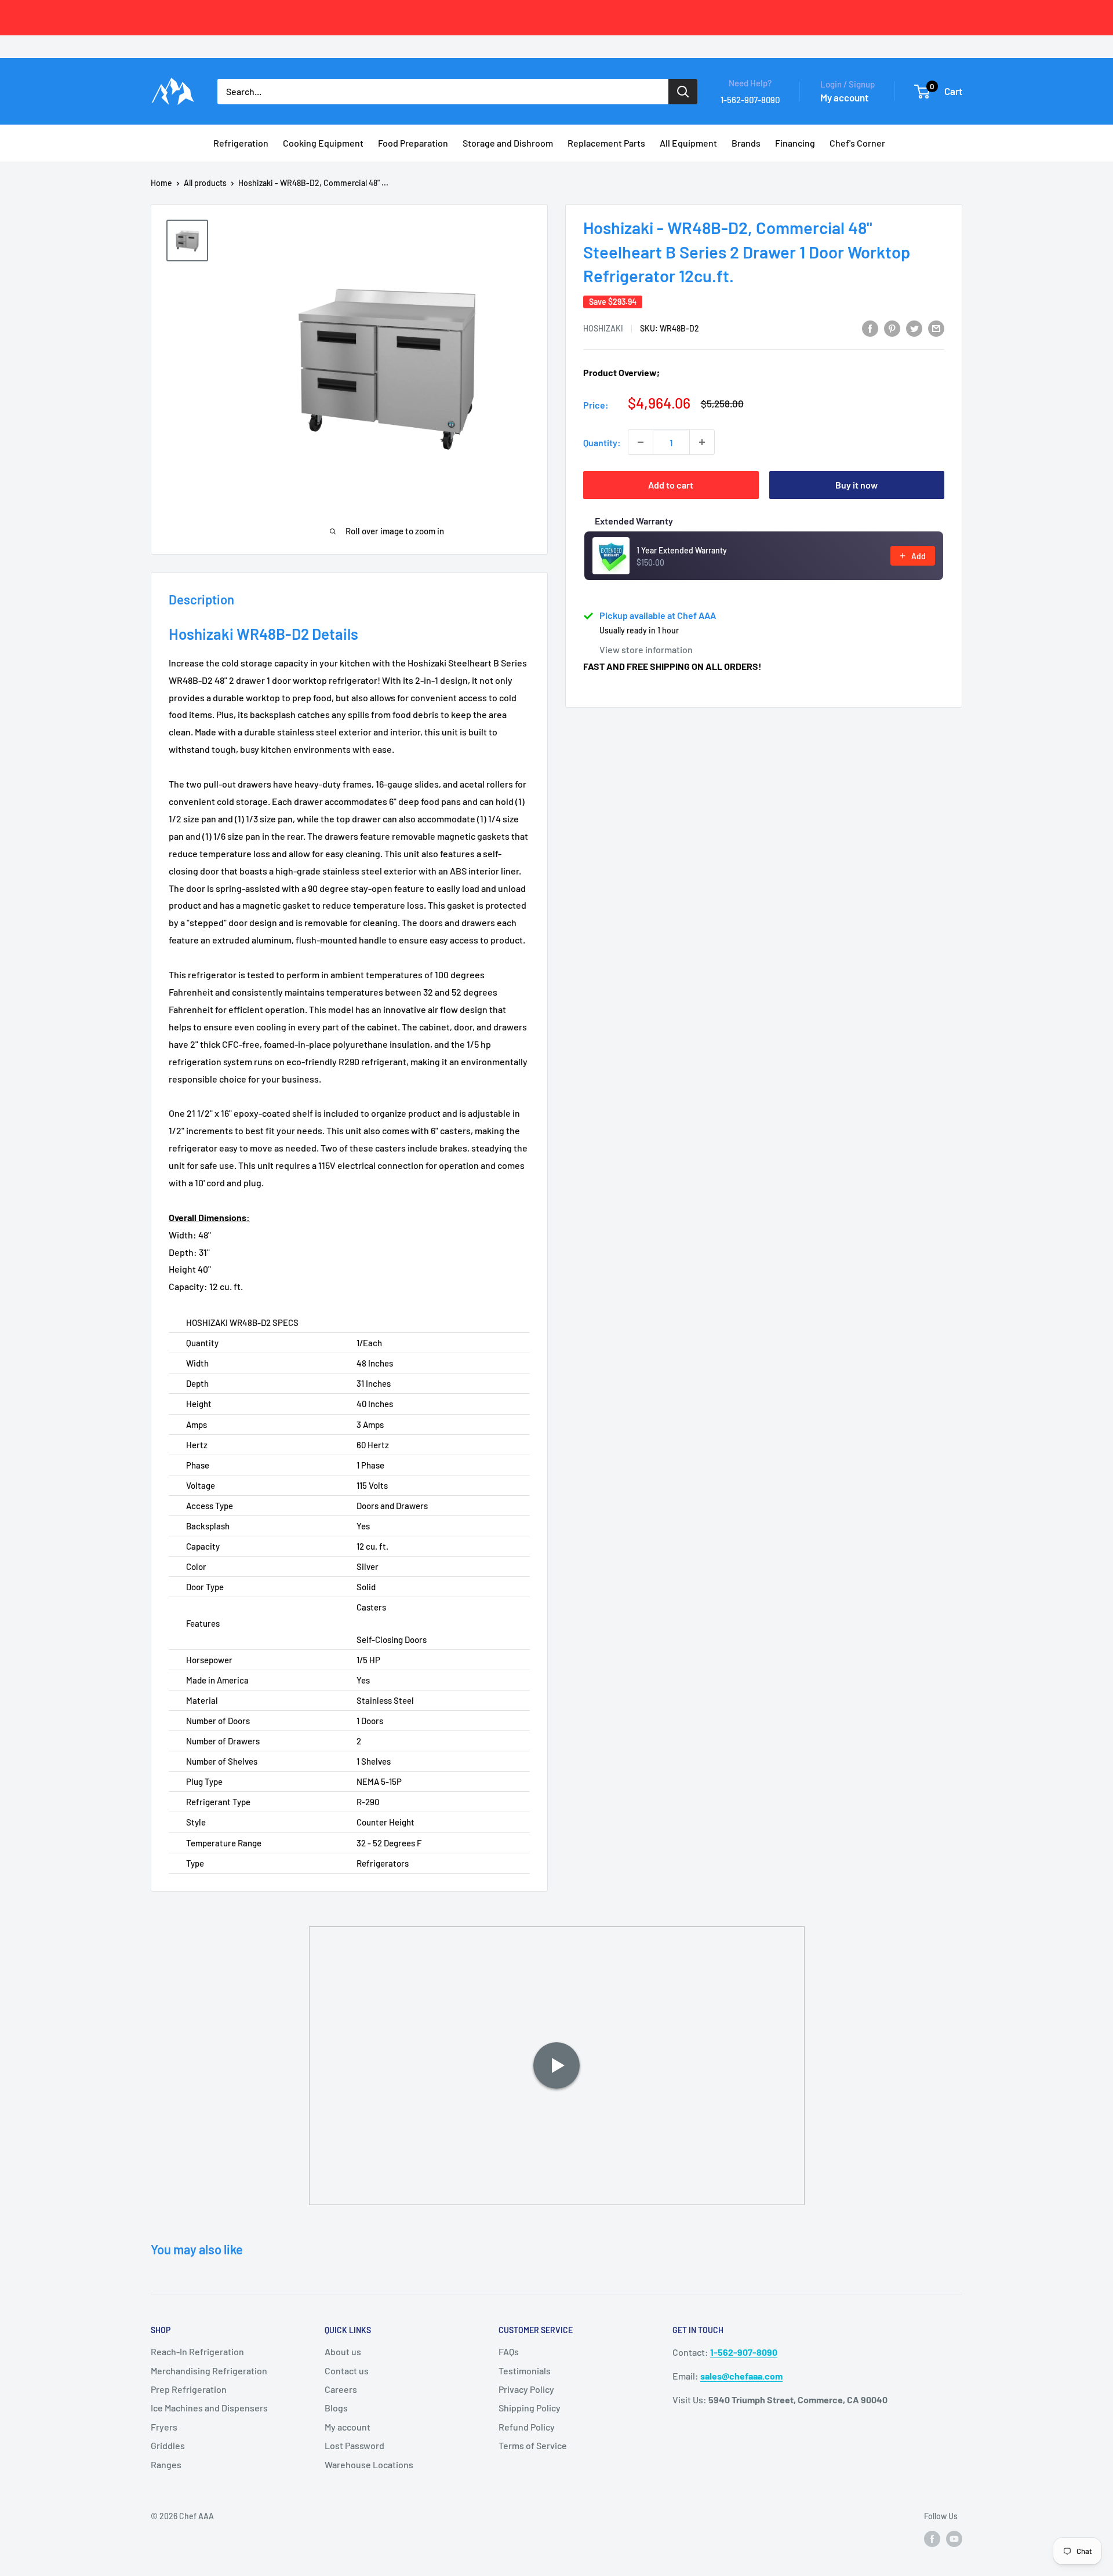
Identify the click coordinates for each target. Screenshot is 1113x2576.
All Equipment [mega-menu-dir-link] (688, 143)
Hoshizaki (603, 328)
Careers (341, 2389)
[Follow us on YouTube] (954, 2538)
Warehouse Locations (369, 2464)
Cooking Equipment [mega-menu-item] (323, 143)
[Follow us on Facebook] (932, 2538)
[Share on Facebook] (870, 328)
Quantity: (602, 442)
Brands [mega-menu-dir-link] (746, 143)
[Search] (683, 92)
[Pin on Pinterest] (892, 328)
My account (844, 97)
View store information (646, 649)
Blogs (336, 2408)
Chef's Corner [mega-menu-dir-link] (857, 143)
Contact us (347, 2371)
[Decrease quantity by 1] (641, 442)
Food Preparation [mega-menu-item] (413, 143)
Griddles (168, 2445)
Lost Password (354, 2445)
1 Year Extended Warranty (682, 550)
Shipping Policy (530, 2408)
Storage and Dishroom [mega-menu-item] (508, 143)
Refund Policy (527, 2427)
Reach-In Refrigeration (197, 2351)
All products (205, 183)
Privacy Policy (526, 2389)
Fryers (164, 2427)
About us (343, 2351)
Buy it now (856, 485)
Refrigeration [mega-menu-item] (241, 143)
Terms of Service (533, 2445)
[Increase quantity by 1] (702, 442)
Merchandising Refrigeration (209, 2371)
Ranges (166, 2464)
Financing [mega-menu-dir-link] (795, 143)
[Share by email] (936, 328)
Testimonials (525, 2371)
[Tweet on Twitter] (914, 328)
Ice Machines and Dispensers (209, 2408)
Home (161, 183)
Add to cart (671, 485)
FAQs (509, 2351)
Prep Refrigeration (189, 2389)
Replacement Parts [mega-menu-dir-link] (606, 143)
